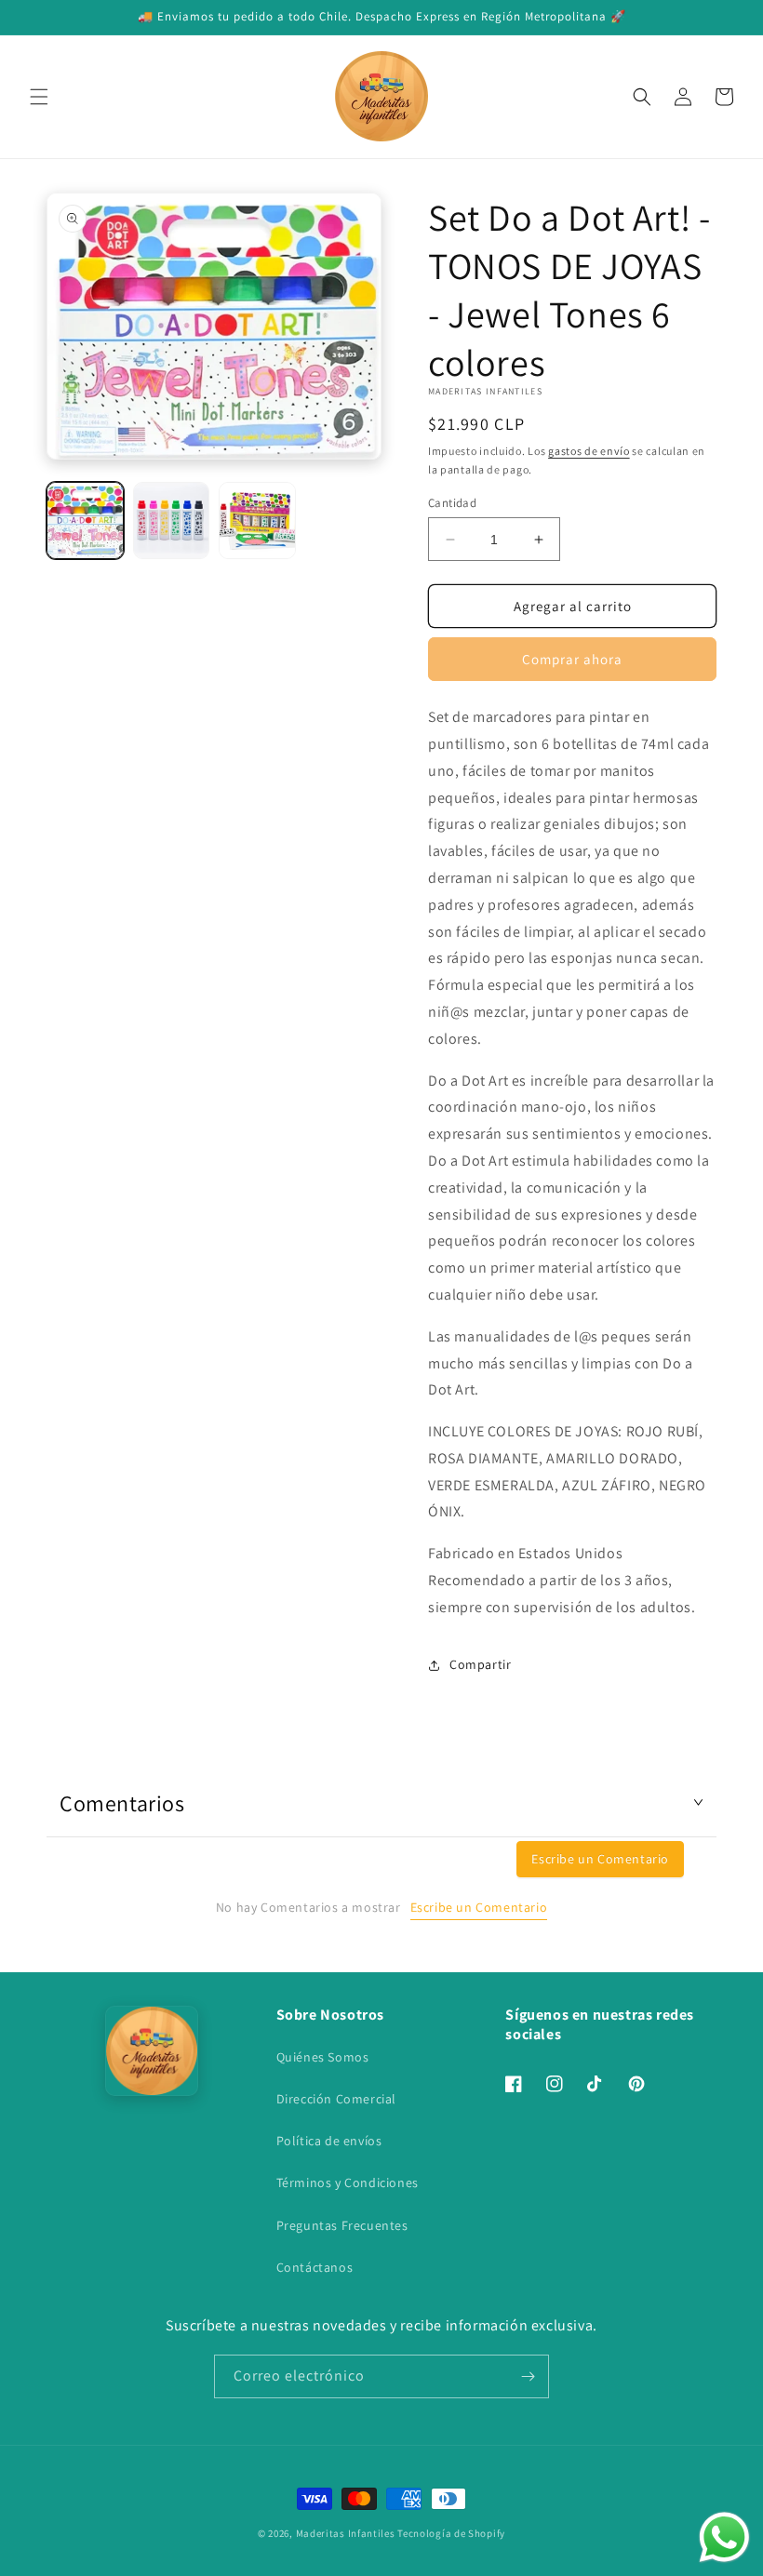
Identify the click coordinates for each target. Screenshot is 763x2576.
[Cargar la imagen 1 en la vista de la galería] (85, 521)
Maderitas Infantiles (346, 2533)
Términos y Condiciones (348, 2182)
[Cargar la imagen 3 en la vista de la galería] (257, 521)
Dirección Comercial (336, 2099)
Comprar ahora (572, 659)
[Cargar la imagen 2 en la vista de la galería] (172, 521)
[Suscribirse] (528, 2376)
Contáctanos (315, 2267)
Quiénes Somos (323, 2057)
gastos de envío (589, 451)
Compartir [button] (480, 1664)
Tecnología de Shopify (451, 2533)
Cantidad (452, 503)
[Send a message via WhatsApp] (724, 2537)
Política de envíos (329, 2141)
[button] (39, 97)
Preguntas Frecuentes (342, 2225)
